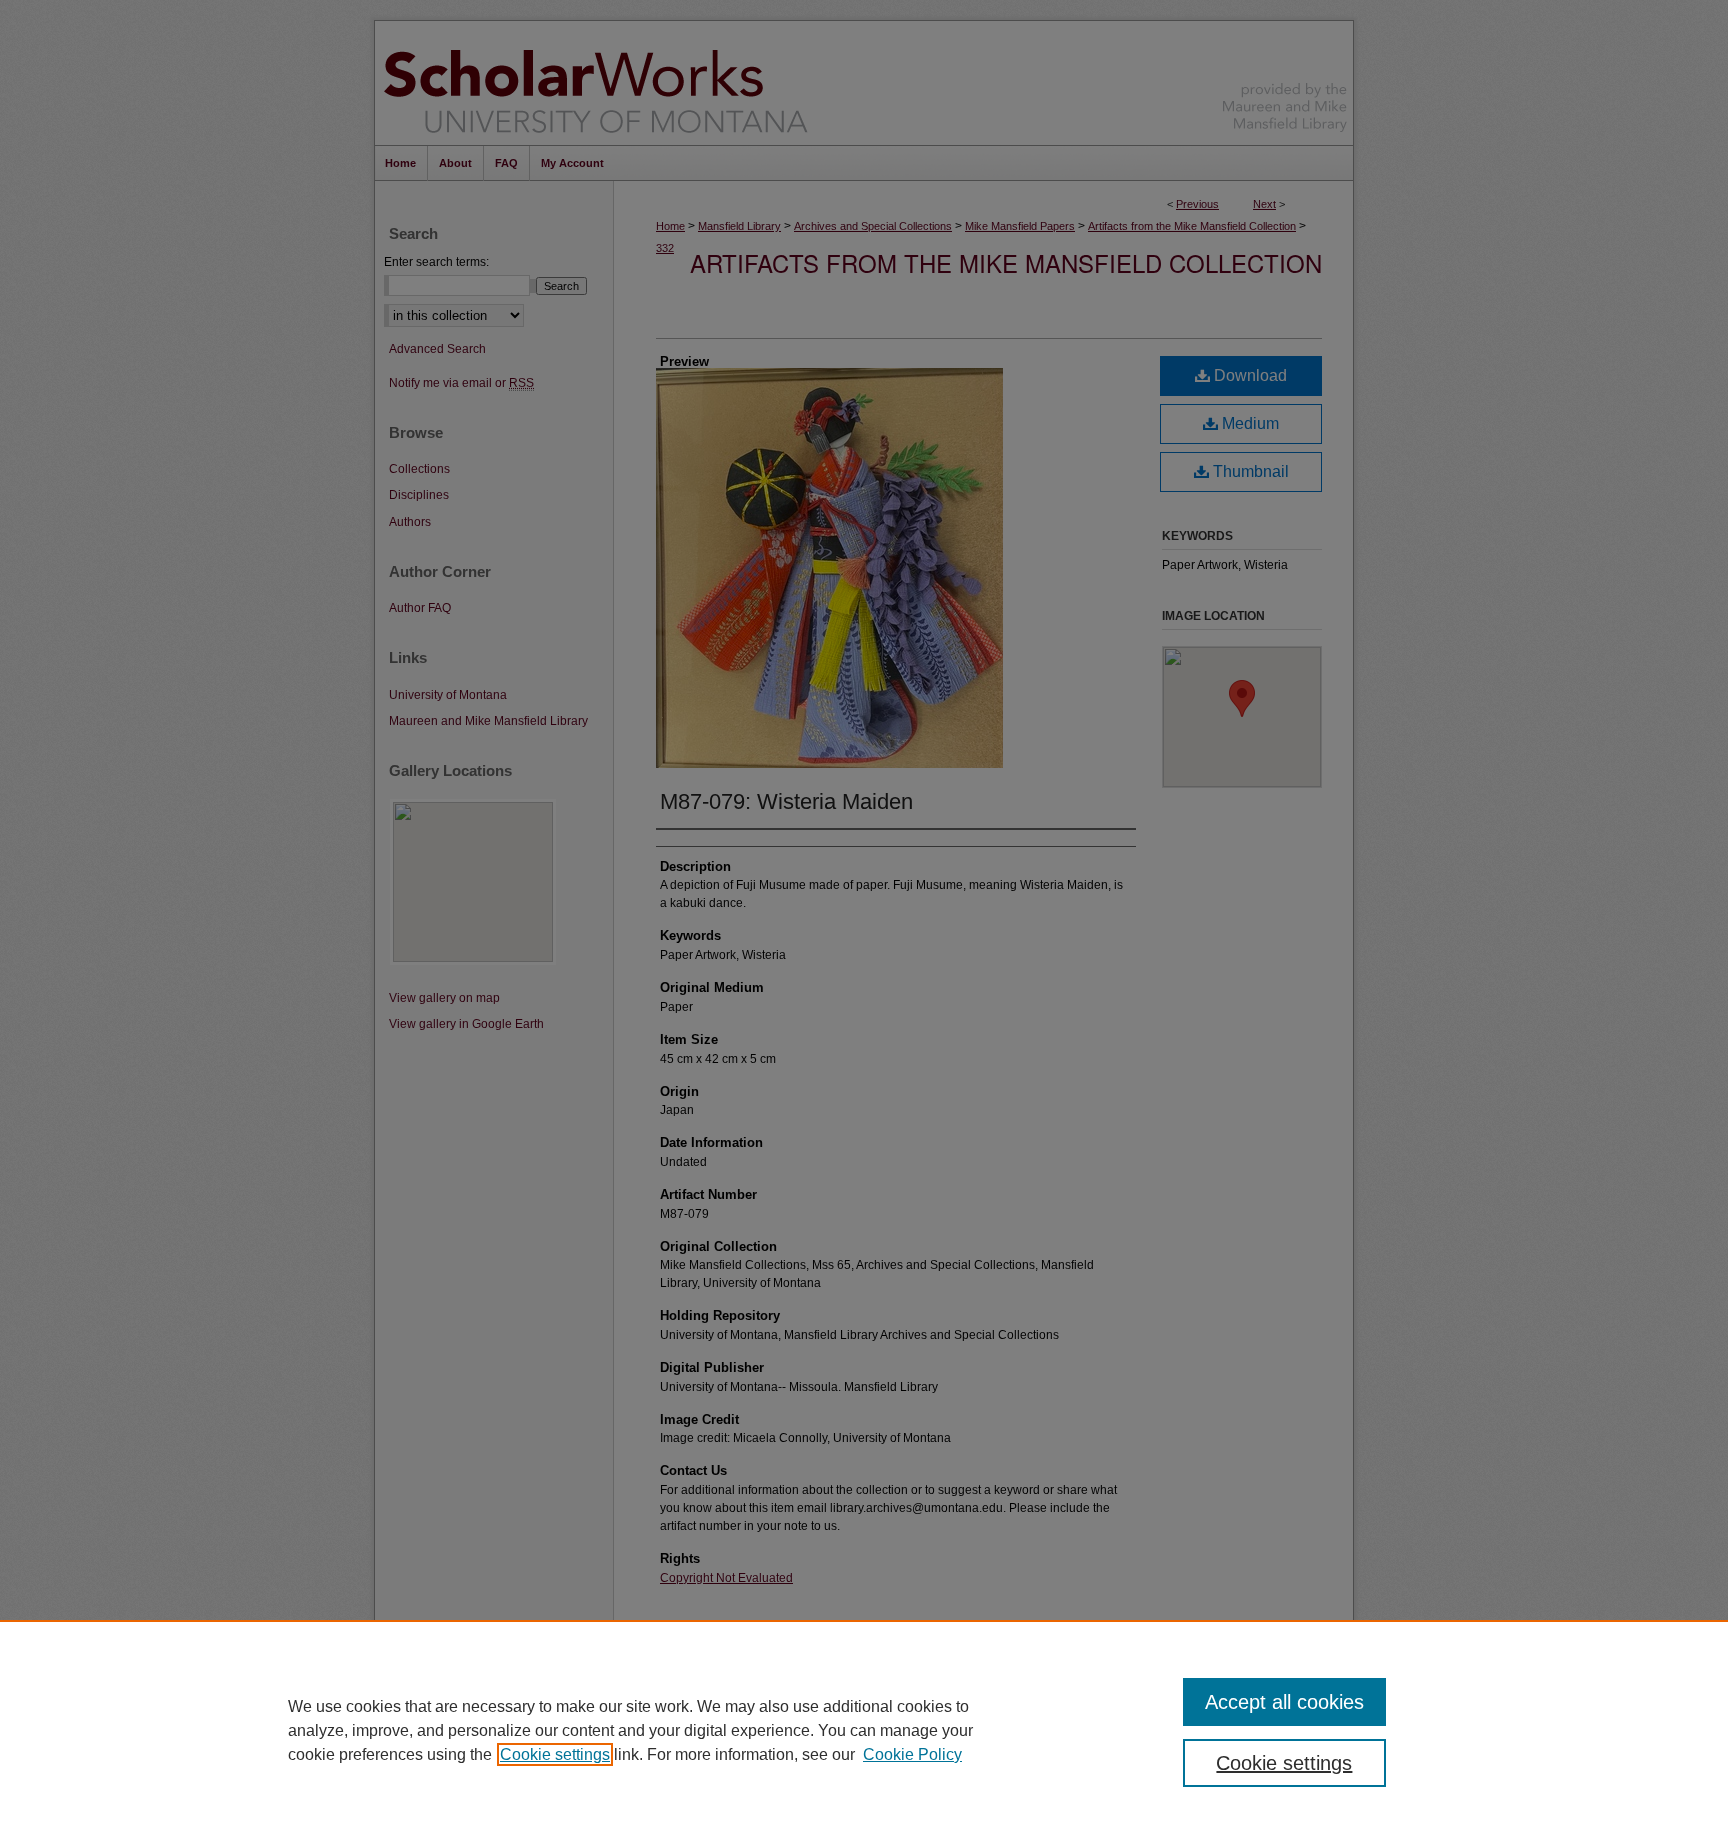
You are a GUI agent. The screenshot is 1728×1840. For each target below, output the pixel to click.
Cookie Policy (912, 1754)
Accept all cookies (1284, 1702)
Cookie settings (555, 1754)
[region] (864, 1730)
